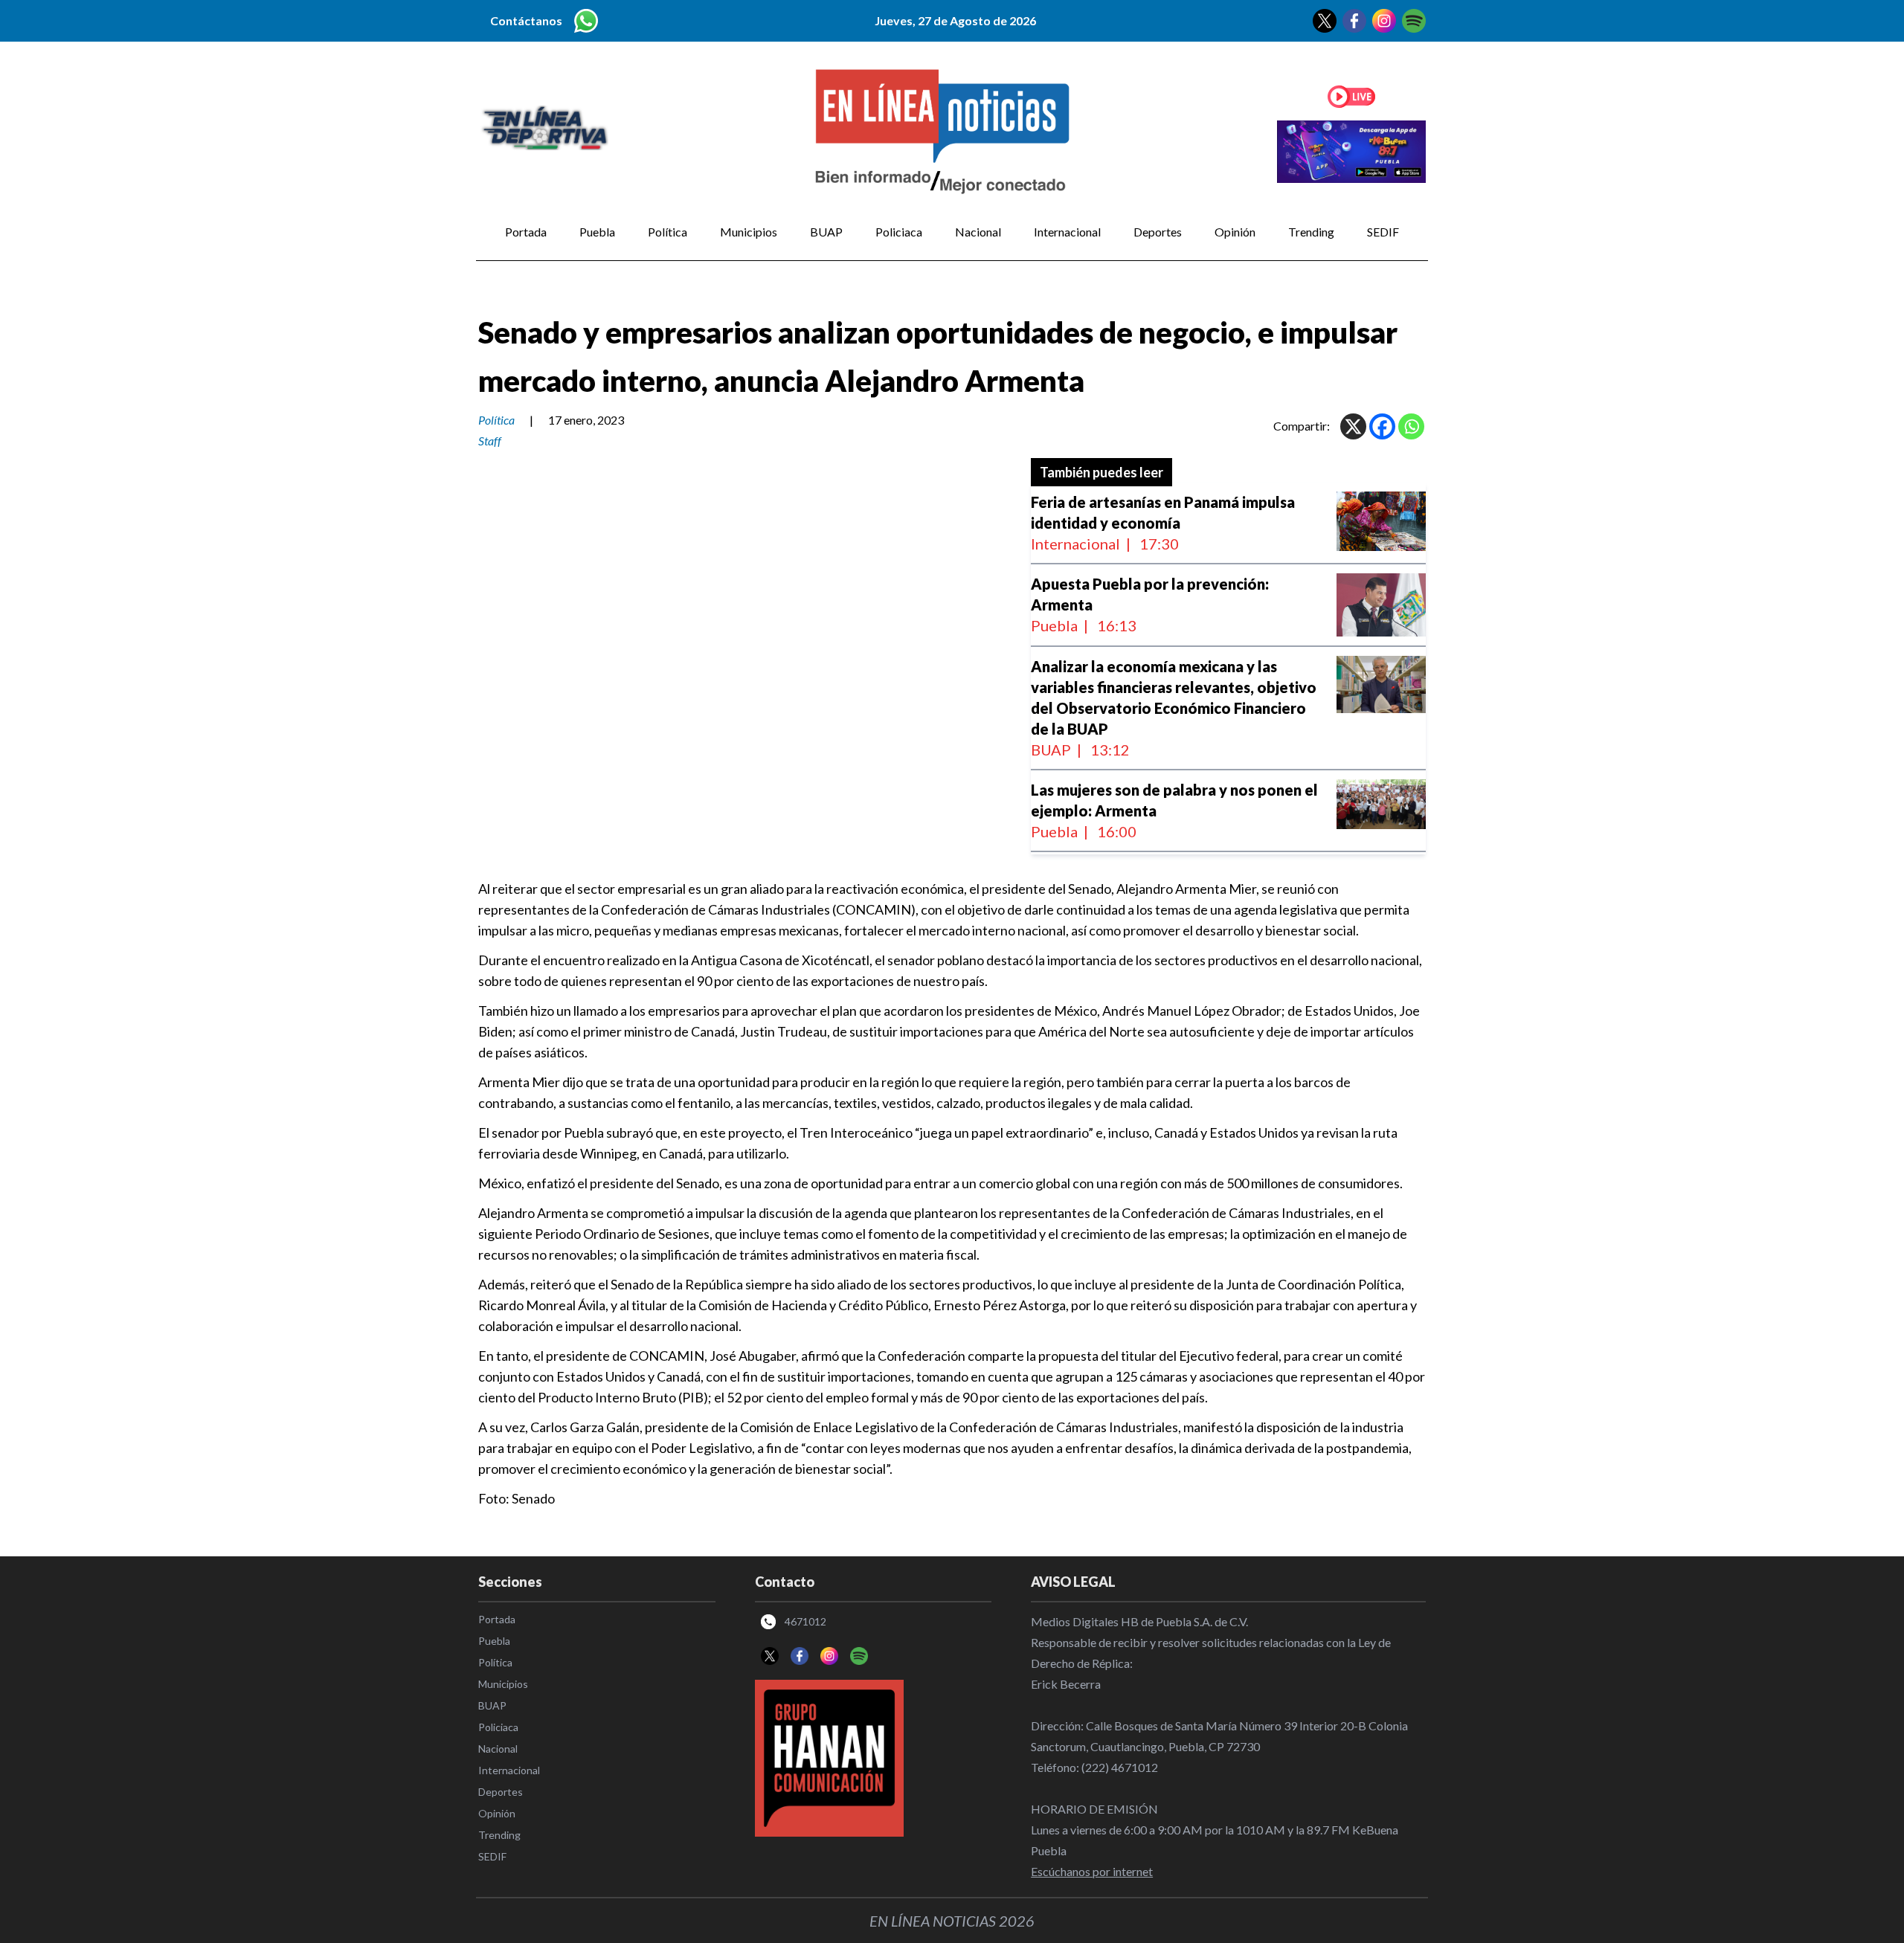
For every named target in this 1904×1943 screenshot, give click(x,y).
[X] (1353, 426)
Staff (490, 441)
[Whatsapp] (1411, 426)
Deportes (1158, 232)
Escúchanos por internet (1092, 1871)
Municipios (749, 232)
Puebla (597, 232)
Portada (526, 232)
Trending (1311, 232)
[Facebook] (1382, 426)
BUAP (826, 232)
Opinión (1235, 232)
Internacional (1067, 232)
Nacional (978, 232)
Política (668, 232)
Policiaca (899, 232)
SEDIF (1383, 232)
